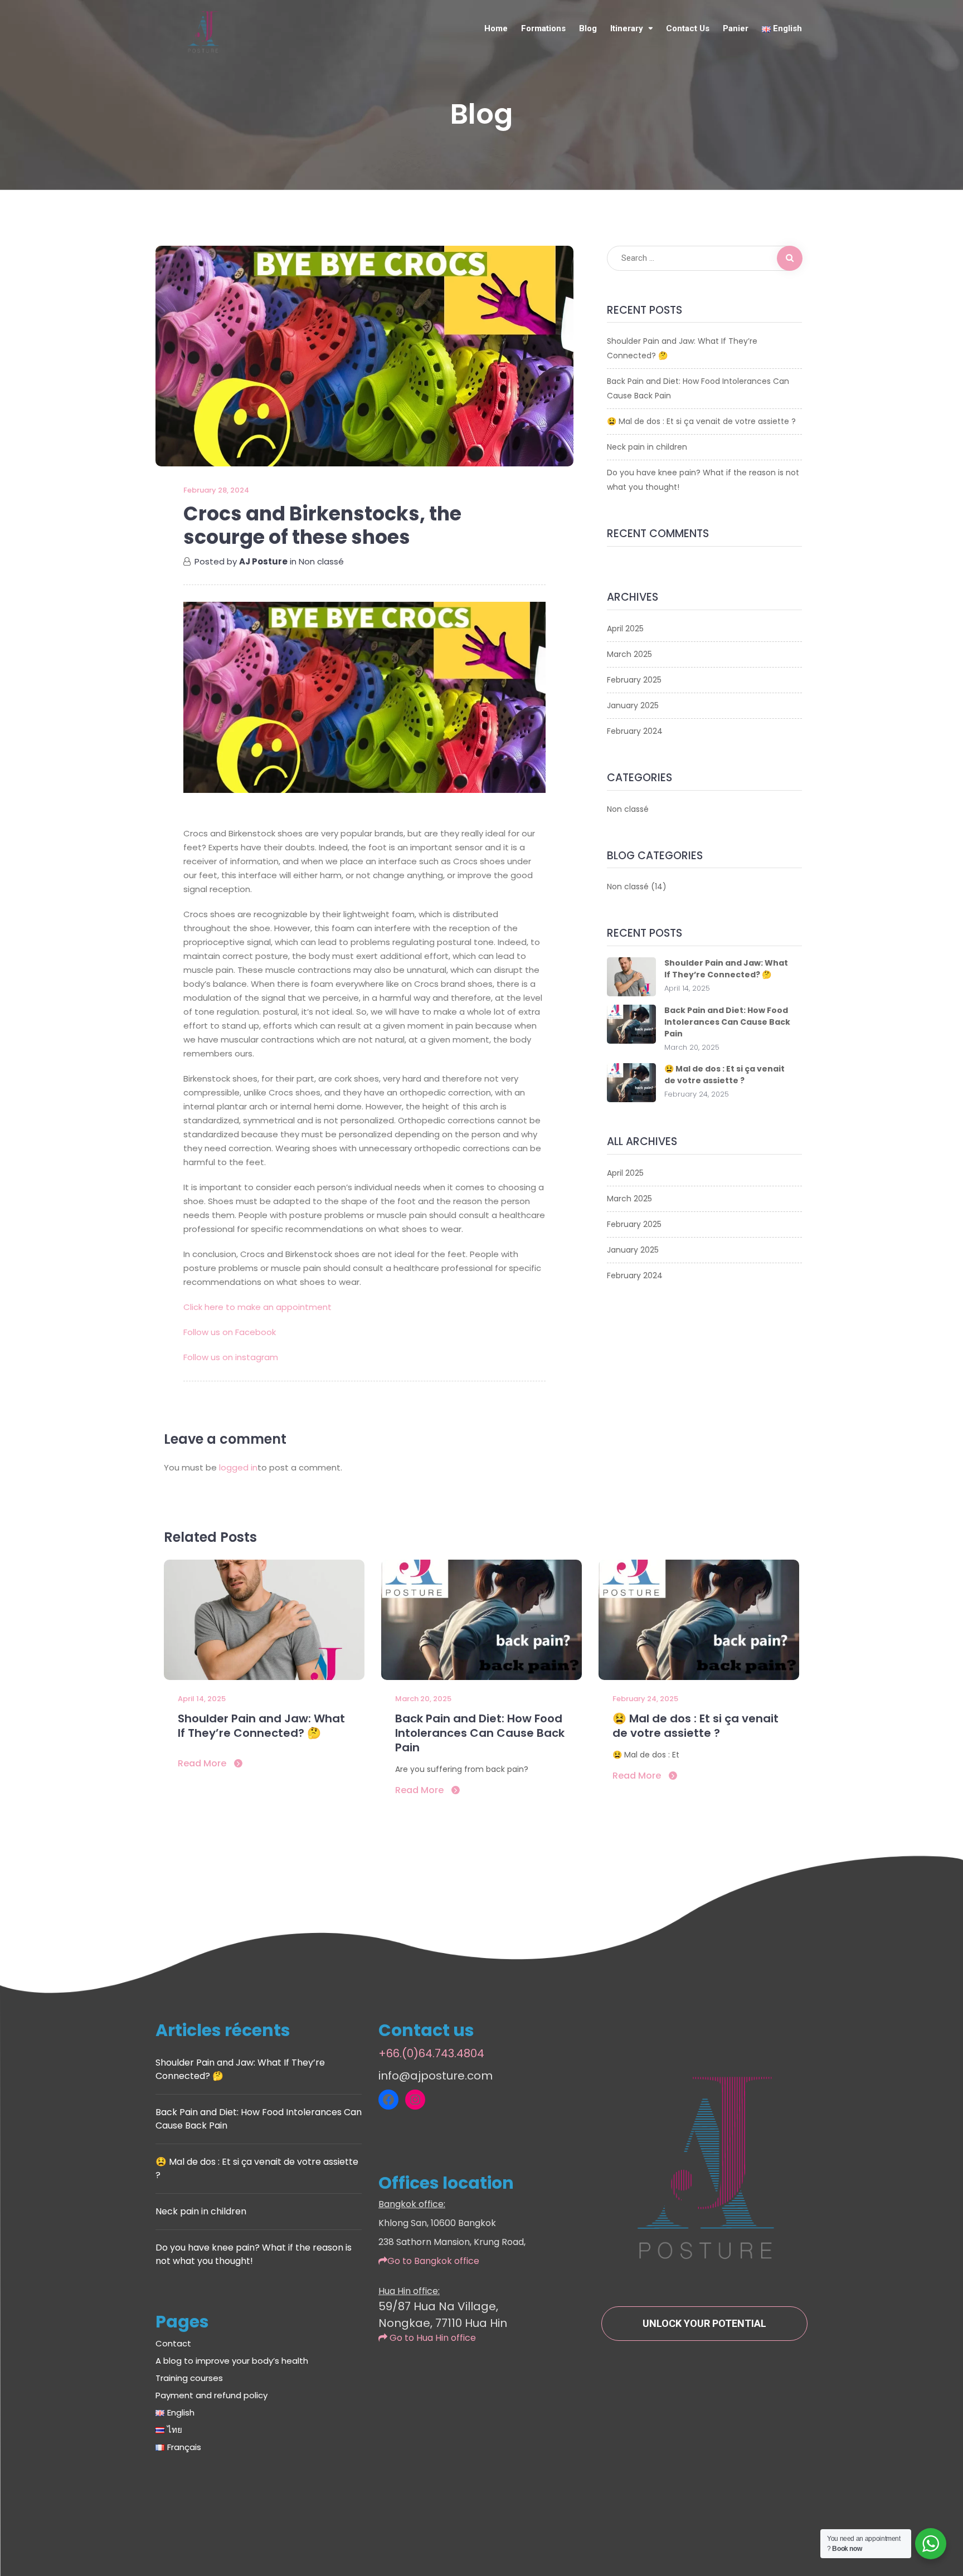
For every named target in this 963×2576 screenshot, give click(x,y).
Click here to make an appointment (257, 1307)
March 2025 (629, 654)
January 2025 (633, 705)
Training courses (189, 2378)
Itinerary (627, 28)
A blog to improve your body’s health (232, 2361)
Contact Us (688, 28)
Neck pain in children (647, 447)
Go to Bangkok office (433, 2261)
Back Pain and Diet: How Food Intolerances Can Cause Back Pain (698, 388)
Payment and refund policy (211, 2395)
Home (496, 28)
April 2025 (625, 629)
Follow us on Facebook (230, 1332)
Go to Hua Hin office (432, 2338)
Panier (736, 28)
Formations (543, 28)
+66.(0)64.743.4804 (431, 2053)
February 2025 (634, 680)
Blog (588, 28)
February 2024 (635, 731)
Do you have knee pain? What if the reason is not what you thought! (703, 480)
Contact (173, 2343)
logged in (238, 1467)
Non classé (321, 561)
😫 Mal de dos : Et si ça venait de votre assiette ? (701, 421)
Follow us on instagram (231, 1357)
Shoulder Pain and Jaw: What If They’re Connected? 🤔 (682, 348)
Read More (203, 1763)
